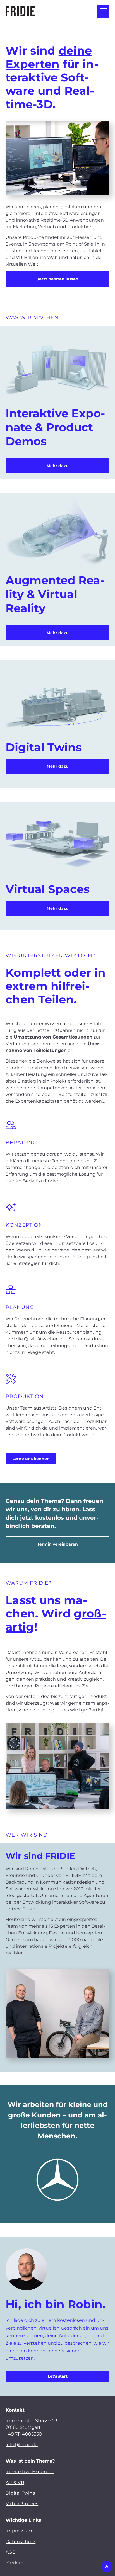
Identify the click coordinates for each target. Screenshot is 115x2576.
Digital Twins (20, 2493)
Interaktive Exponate (30, 2472)
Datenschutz (21, 2542)
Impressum (19, 2531)
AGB (11, 2552)
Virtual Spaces (22, 2504)
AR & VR (15, 2482)
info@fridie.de (22, 2445)
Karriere (15, 2563)
